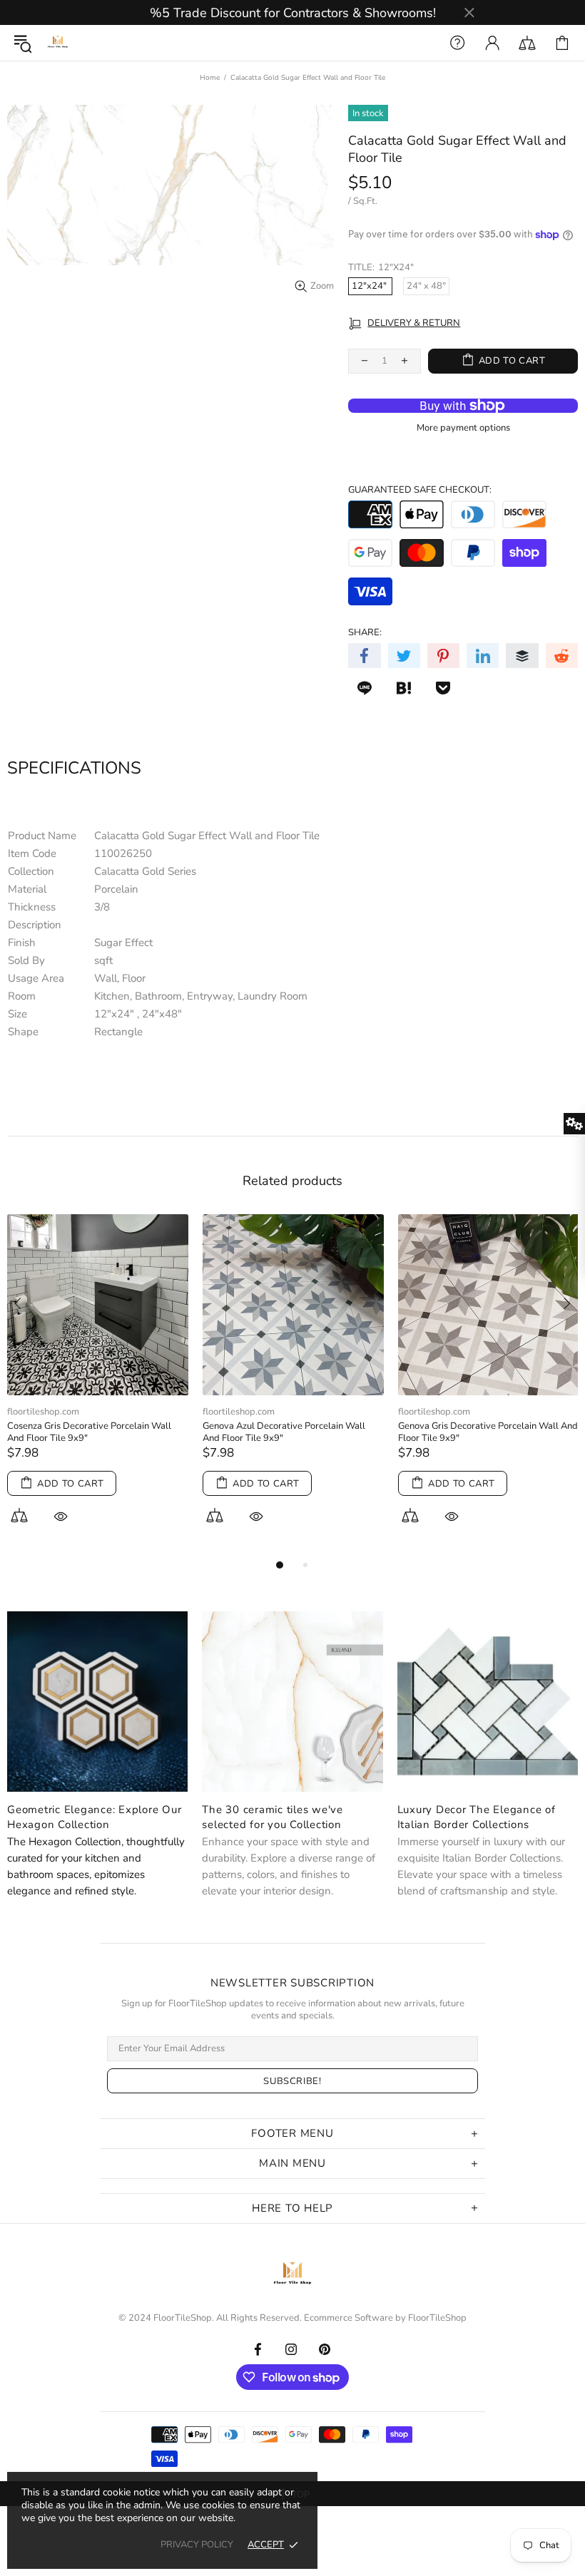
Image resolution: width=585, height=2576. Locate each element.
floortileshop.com (43, 1412)
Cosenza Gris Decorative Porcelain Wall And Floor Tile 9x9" (89, 1432)
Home (210, 78)
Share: (365, 633)
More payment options (463, 428)
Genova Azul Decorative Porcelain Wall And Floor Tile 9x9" (284, 1432)
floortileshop (58, 43)
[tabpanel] (98, 1385)
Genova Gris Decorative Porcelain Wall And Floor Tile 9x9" (488, 1432)
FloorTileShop (437, 2318)
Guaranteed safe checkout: (420, 490)
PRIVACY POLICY (197, 2545)
